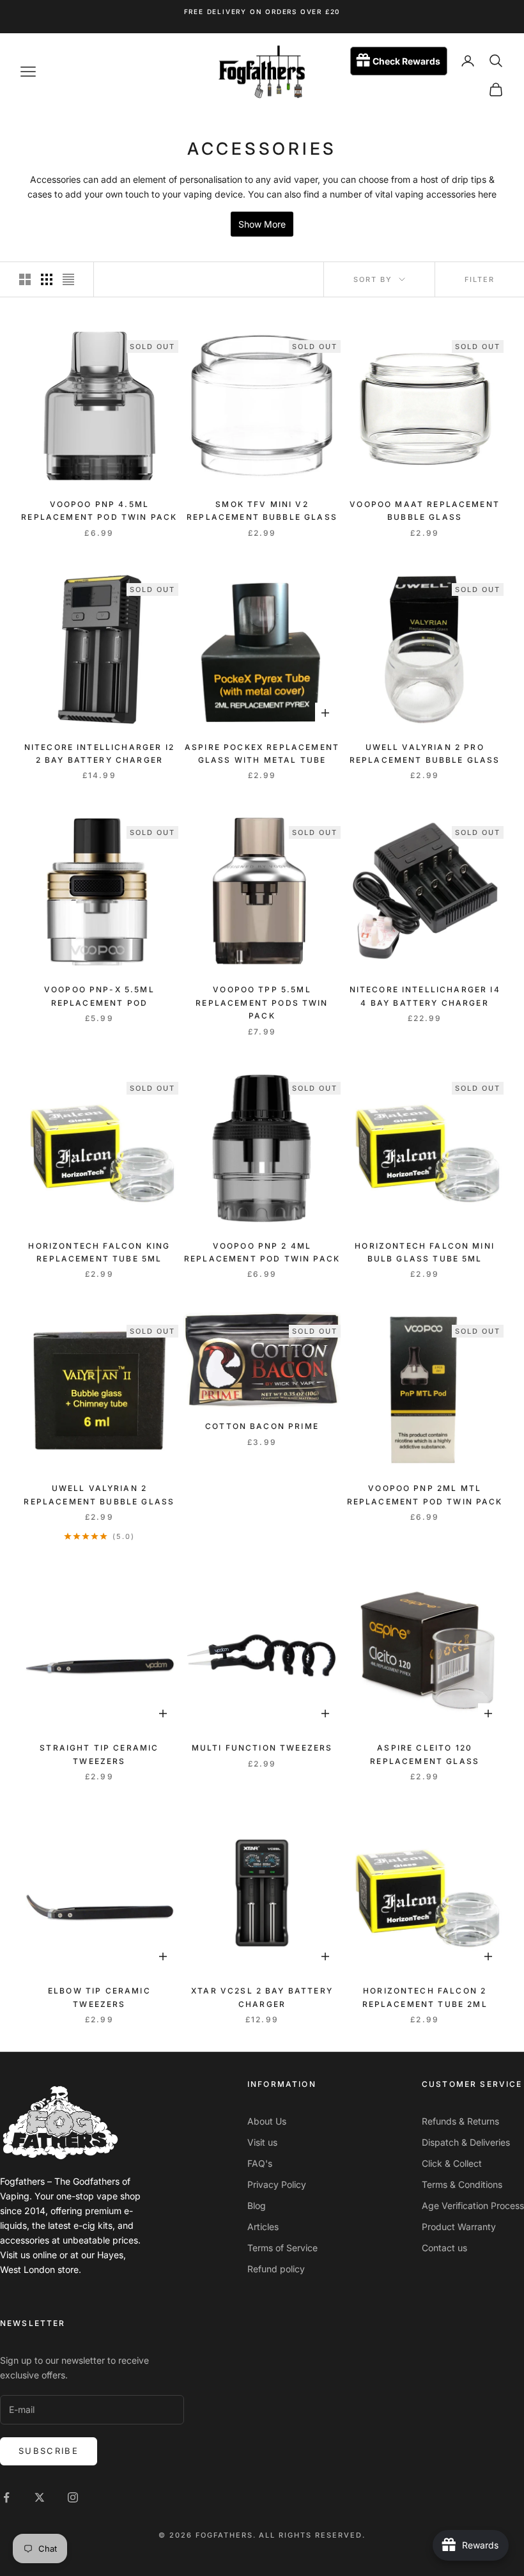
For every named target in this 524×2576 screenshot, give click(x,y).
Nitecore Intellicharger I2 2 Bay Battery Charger (99, 753)
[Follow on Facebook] (6, 2497)
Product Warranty (459, 2227)
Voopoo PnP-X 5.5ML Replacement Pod (99, 996)
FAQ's (260, 2163)
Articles (263, 2227)
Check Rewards (406, 61)
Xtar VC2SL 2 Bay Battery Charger (262, 1997)
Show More (262, 224)
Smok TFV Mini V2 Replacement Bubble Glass (262, 511)
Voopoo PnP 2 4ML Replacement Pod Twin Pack (262, 1252)
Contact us (444, 2248)
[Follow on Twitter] (40, 2497)
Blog (257, 2205)
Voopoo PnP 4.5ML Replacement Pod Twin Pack (99, 511)
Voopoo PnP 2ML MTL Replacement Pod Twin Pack (425, 1495)
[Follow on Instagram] (73, 2497)
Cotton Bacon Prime (262, 1426)
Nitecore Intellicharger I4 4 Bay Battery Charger (425, 996)
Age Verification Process (473, 2205)
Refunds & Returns (460, 2121)
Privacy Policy (277, 2184)
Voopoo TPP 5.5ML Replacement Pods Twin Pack (262, 1003)
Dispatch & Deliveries (466, 2142)
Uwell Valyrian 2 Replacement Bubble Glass (99, 1495)
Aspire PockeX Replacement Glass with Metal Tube (262, 753)
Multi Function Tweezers (262, 1748)
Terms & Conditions (462, 2184)
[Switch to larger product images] (25, 279)
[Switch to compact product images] (68, 279)
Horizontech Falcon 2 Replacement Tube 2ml (425, 1997)
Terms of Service (282, 2248)
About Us (267, 2121)
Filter (480, 279)
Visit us (262, 2142)
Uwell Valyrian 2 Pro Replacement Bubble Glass (425, 753)
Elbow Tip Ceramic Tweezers (99, 1997)
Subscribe (49, 2451)
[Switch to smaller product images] (47, 279)
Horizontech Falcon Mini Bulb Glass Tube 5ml (425, 1252)
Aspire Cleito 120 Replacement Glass (425, 1754)
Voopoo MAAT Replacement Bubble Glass (425, 511)
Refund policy (276, 2269)
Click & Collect (452, 2163)
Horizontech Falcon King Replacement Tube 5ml (99, 1252)
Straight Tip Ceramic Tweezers (99, 1754)
